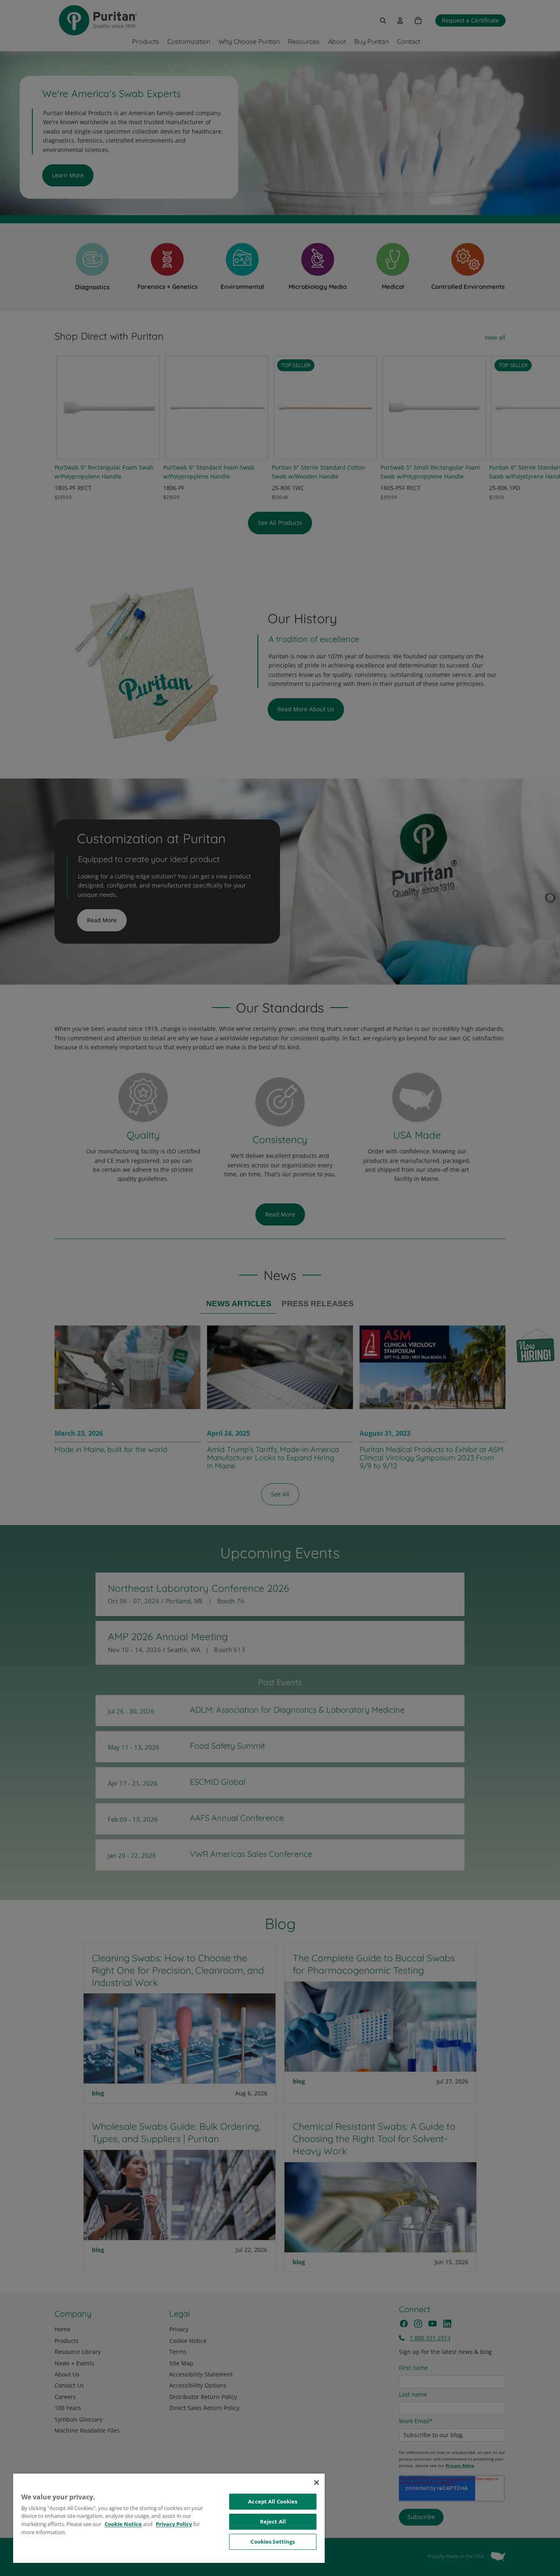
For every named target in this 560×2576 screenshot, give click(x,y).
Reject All (273, 2522)
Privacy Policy (174, 2524)
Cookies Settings (273, 2542)
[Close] (316, 2483)
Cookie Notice (123, 2524)
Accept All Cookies (273, 2501)
